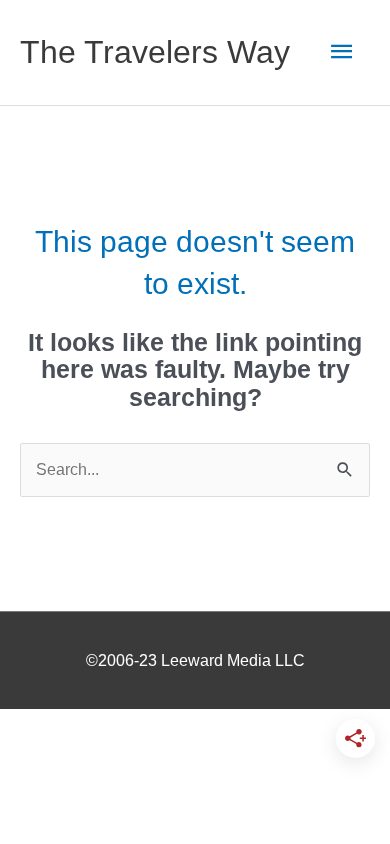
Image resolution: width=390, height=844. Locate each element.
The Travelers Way (155, 52)
